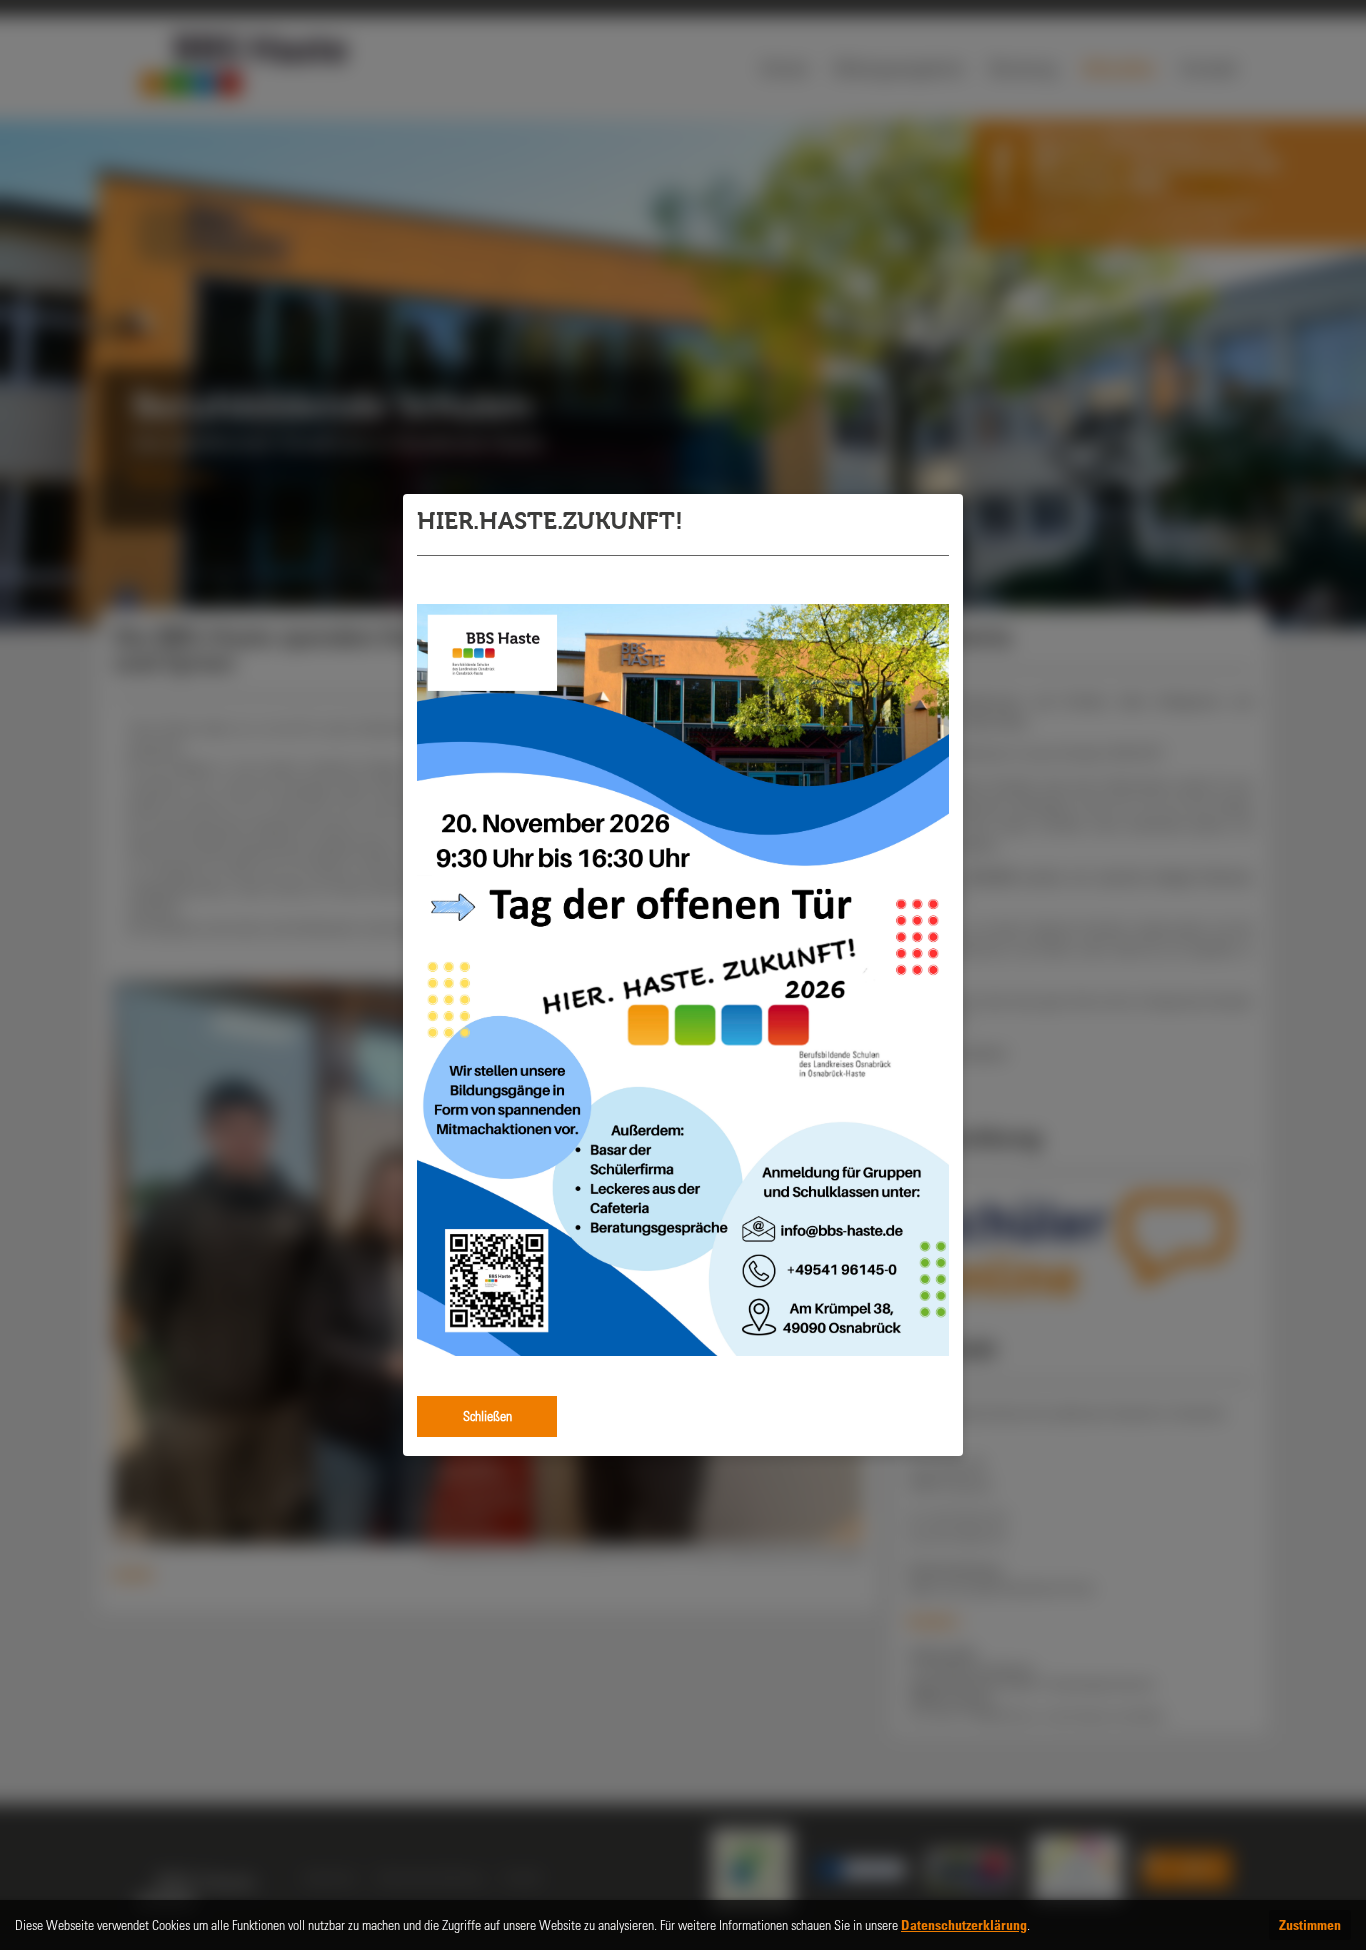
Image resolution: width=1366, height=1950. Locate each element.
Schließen (487, 1415)
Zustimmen (1310, 1924)
